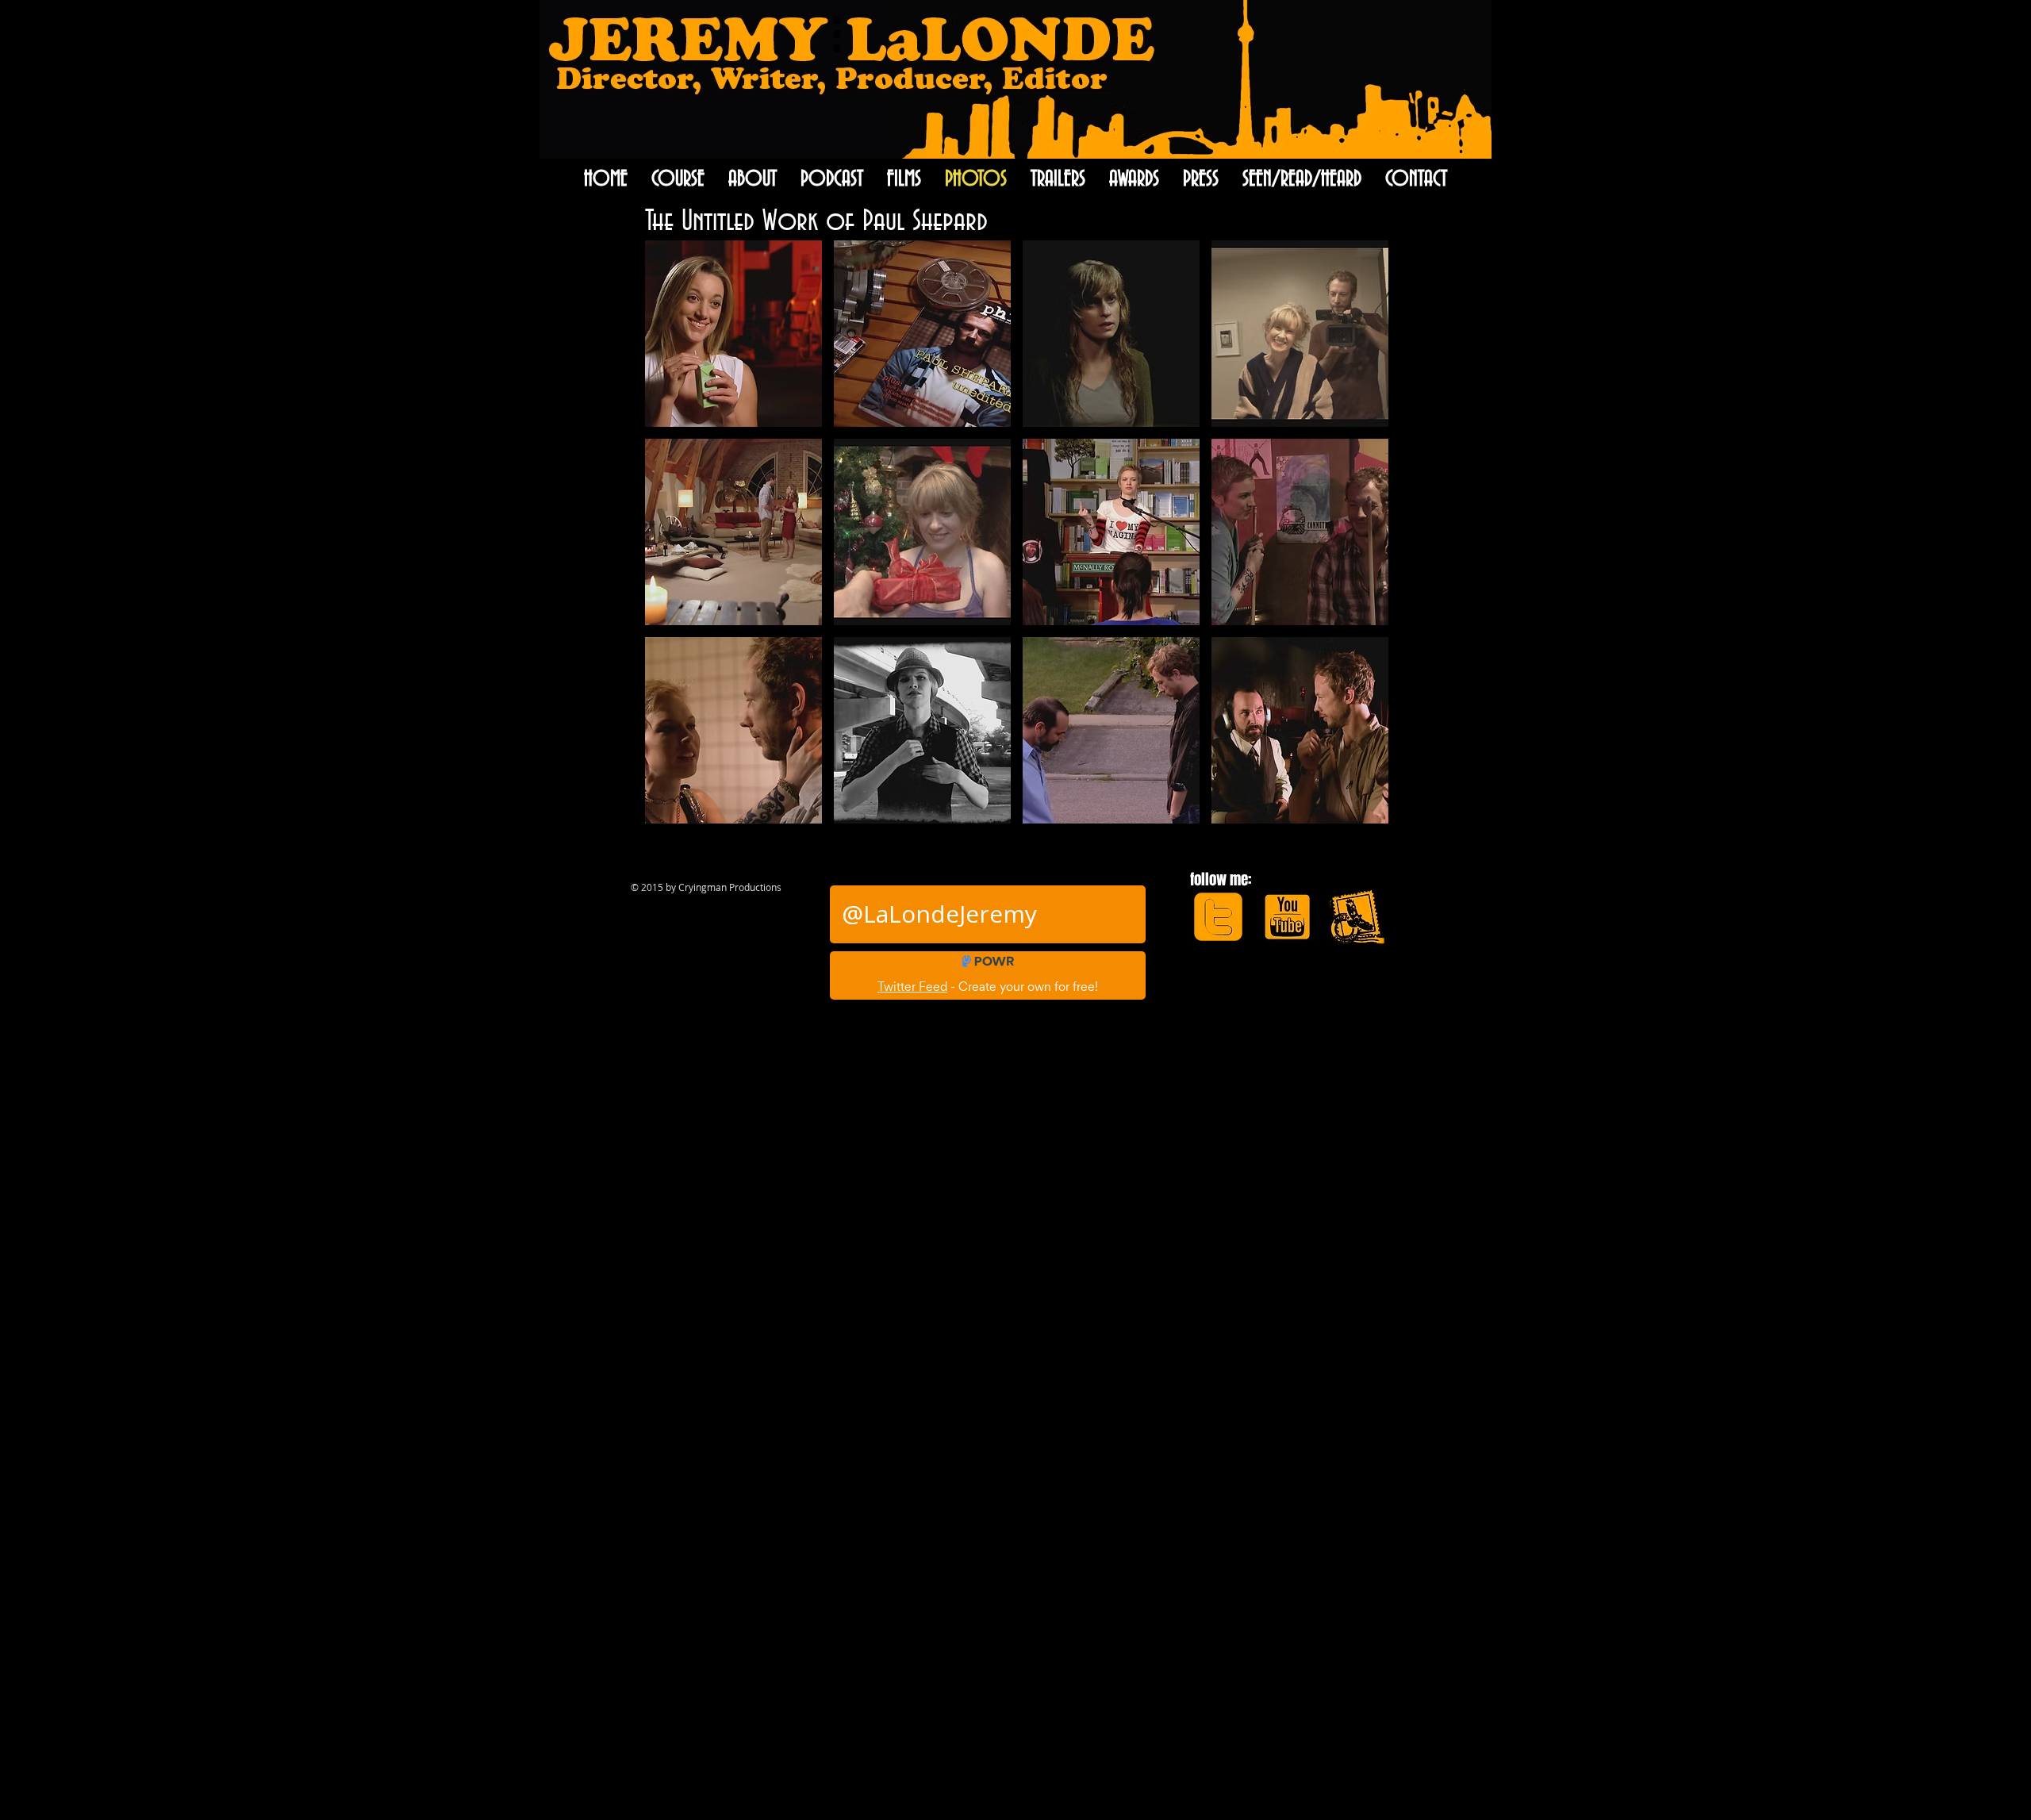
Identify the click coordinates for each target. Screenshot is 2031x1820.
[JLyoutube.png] (1287, 917)
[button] (733, 334)
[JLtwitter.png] (1218, 917)
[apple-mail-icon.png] (1356, 917)
